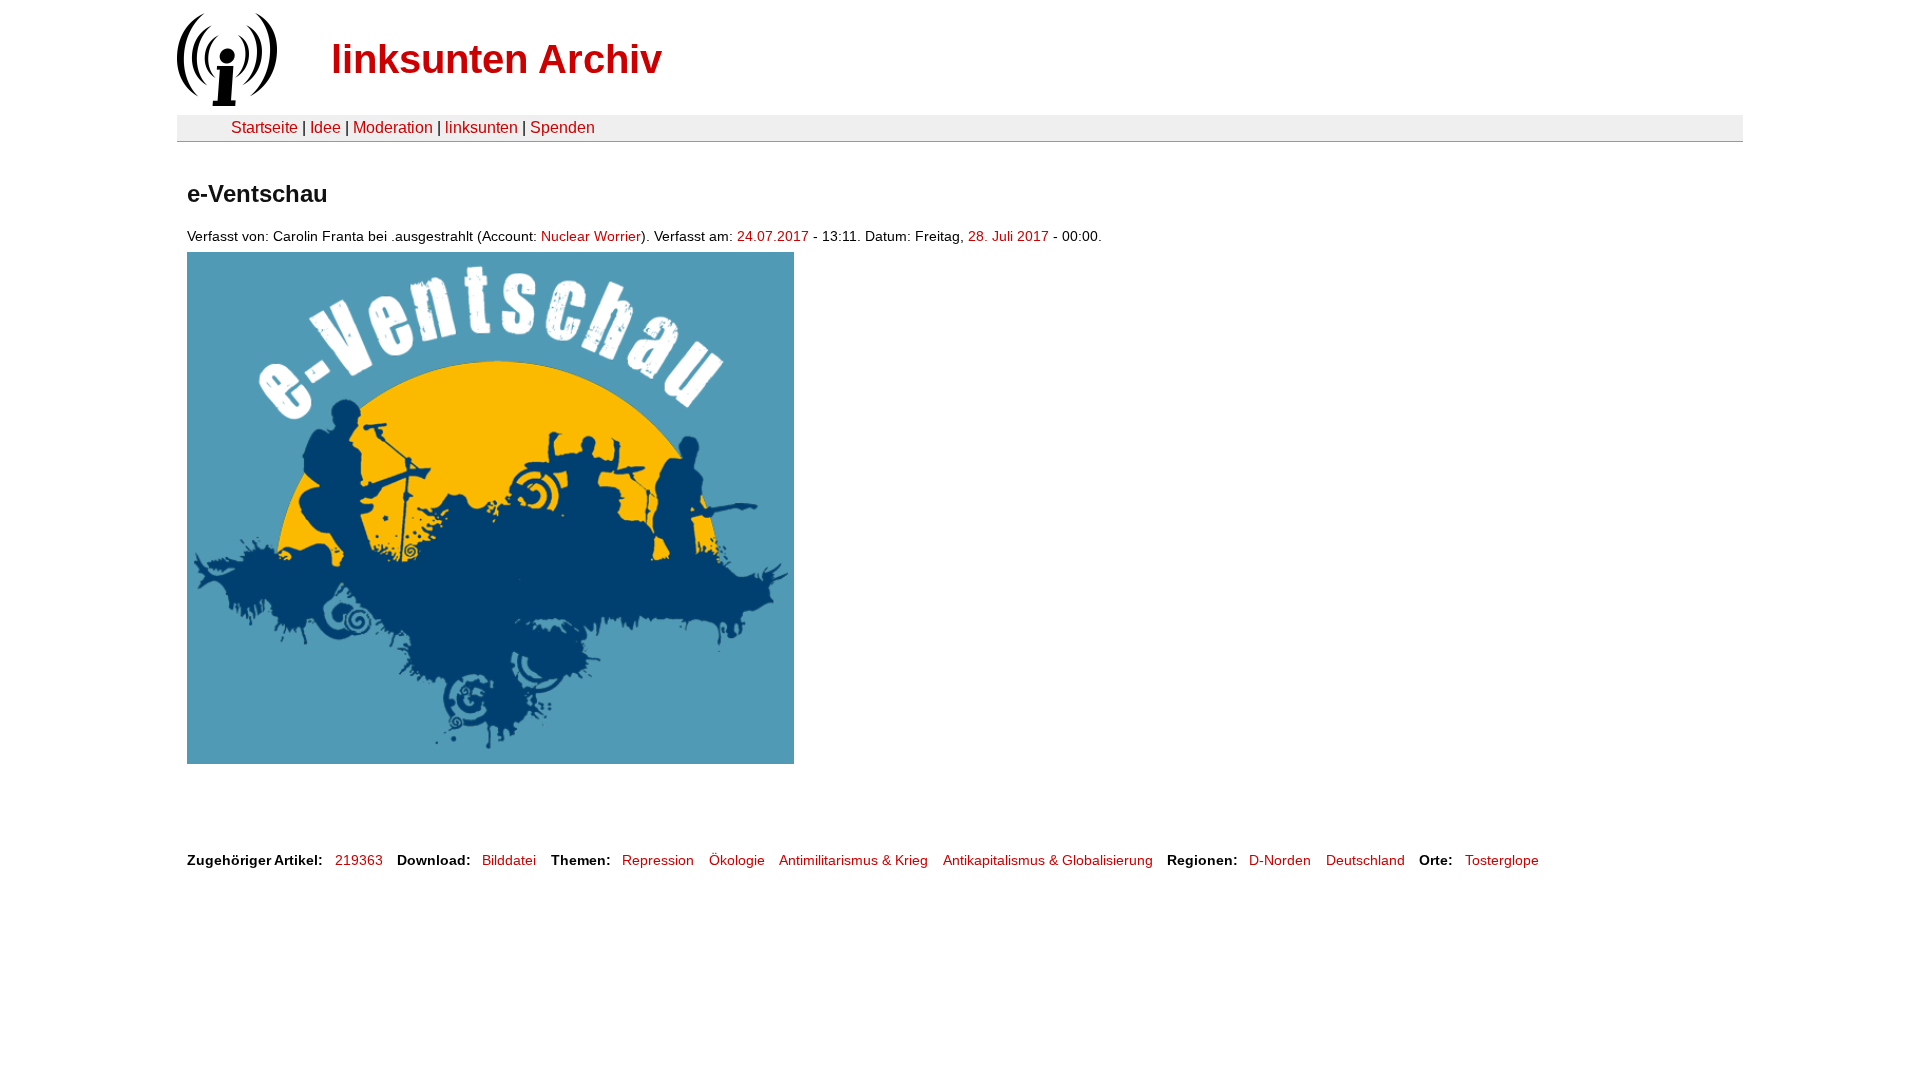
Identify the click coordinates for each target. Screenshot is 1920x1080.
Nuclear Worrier (591, 236)
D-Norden (1280, 860)
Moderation (393, 127)
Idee (325, 127)
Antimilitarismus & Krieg (853, 860)
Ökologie (737, 860)
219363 (359, 860)
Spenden (562, 127)
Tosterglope (1502, 860)
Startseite (264, 127)
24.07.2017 (773, 236)
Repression (658, 860)
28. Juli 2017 (1008, 236)
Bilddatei (509, 860)
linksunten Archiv (496, 59)
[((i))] (225, 100)
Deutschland (1365, 860)
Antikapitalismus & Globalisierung (1048, 860)
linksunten (481, 127)
